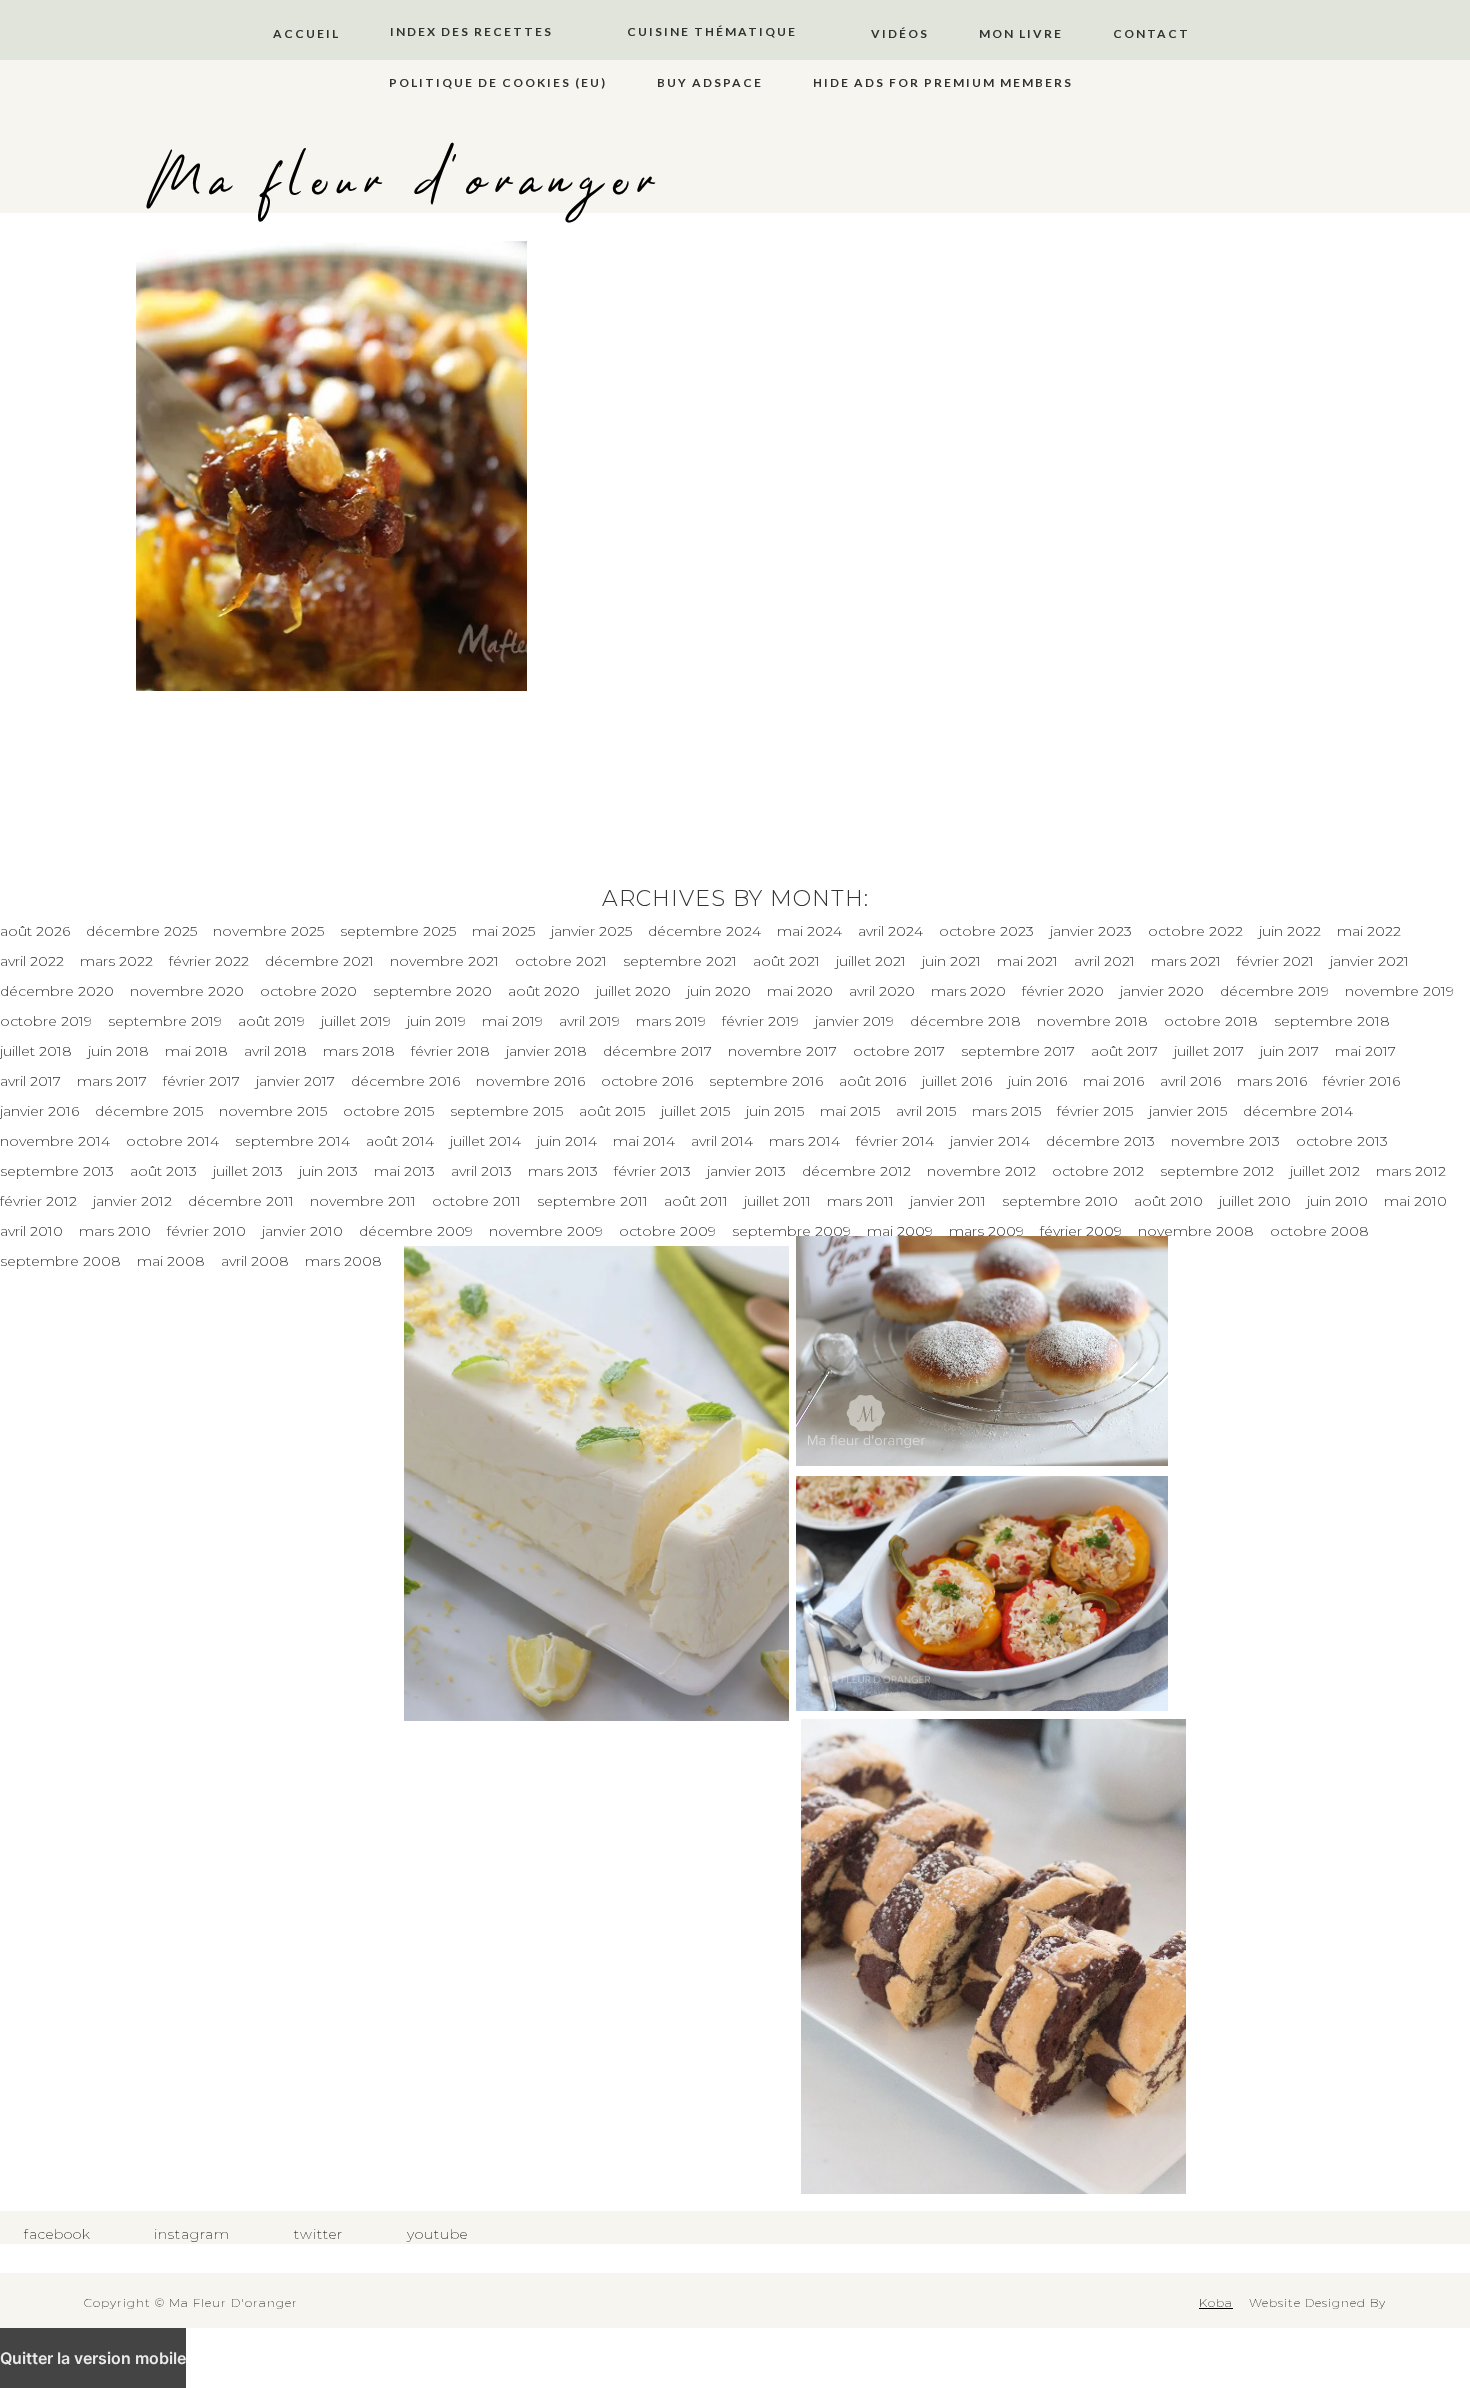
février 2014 (895, 1141)
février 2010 (206, 1231)
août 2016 (872, 1081)
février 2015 (1095, 1111)
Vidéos (900, 33)
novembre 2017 (782, 1051)
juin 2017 (1289, 1051)
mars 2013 (563, 1171)
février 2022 (209, 961)
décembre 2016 (405, 1081)
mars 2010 (115, 1231)
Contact (1151, 33)
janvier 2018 (546, 1051)
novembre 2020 (187, 991)
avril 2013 (481, 1171)
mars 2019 (671, 1021)
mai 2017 (1365, 1051)
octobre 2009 (667, 1231)
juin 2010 (1337, 1201)
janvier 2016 (39, 1111)
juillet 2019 (356, 1021)
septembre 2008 (60, 1261)
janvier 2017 (295, 1081)
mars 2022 (116, 961)
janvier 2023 (1091, 931)
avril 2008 (255, 1261)
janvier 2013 (746, 1171)
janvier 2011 (948, 1201)
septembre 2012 (1217, 1171)
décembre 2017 (657, 1051)
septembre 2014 (292, 1141)
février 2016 (1361, 1081)
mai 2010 (1415, 1201)
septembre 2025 (398, 931)
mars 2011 (860, 1201)
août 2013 (163, 1171)
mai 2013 (404, 1171)
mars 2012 (1411, 1171)
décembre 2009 (416, 1231)
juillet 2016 (957, 1081)
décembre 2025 (141, 931)
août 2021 (786, 961)
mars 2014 (804, 1141)
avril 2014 (722, 1141)
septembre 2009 (791, 1231)
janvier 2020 (1162, 991)
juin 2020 (719, 991)
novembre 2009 (546, 1231)
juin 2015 (775, 1111)
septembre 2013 (57, 1171)
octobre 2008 (1319, 1231)
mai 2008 (171, 1261)
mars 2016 (1272, 1081)
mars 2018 (359, 1051)
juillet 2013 (248, 1171)
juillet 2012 (1325, 1171)
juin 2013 (328, 1171)
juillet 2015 (695, 1111)
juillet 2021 (871, 961)
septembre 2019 (165, 1021)
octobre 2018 (1211, 1021)
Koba (1216, 2302)
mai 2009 (900, 1231)
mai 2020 (800, 991)
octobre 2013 (1342, 1141)
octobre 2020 (308, 991)
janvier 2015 (1188, 1111)
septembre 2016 (766, 1081)
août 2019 (271, 1021)
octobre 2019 (46, 1021)
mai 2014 (644, 1141)
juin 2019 (436, 1021)
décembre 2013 (1100, 1141)
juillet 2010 (1255, 1201)
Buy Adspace (710, 82)
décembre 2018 (965, 1021)
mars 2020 (968, 991)
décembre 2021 (319, 961)
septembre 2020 (432, 991)
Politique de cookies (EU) (498, 82)
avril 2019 (589, 1021)
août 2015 (612, 1111)
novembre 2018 (1092, 1021)
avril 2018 (275, 1051)
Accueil (306, 33)
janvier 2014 (990, 1141)
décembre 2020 (57, 991)
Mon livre (1021, 33)
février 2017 (201, 1081)
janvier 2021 (1369, 961)
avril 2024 (890, 931)
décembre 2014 (1298, 1111)
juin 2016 (1037, 1081)
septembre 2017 (1018, 1051)
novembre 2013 (1225, 1141)
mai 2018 (196, 1051)
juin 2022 (1290, 931)
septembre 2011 (592, 1201)
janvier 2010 (302, 1231)
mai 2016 (1113, 1081)
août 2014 (400, 1141)
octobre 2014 (172, 1141)
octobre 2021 (561, 961)
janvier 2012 (132, 1201)
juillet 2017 (1209, 1051)
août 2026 (35, 931)
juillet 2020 (633, 991)
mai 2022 (1369, 931)
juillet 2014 (485, 1141)
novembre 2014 (55, 1141)
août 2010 (1168, 1201)
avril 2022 (32, 961)
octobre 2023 (986, 931)
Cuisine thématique (712, 31)
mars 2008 (343, 1261)
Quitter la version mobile (93, 2358)
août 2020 (544, 991)
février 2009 (1081, 1231)
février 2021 (1275, 961)
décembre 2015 (149, 1111)
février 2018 (450, 1051)
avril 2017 (30, 1081)
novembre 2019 (1399, 991)
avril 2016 (1190, 1081)
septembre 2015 (506, 1111)
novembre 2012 (981, 1171)
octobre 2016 (647, 1081)
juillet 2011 (777, 1201)
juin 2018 (118, 1051)
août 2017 (1124, 1051)
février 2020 (1063, 991)
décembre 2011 (241, 1201)
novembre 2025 (268, 931)
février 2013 (652, 1171)
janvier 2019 (854, 1021)
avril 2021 (1104, 961)
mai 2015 (850, 1111)
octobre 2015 (388, 1111)
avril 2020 (882, 991)
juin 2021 (951, 961)
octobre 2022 (1195, 931)
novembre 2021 (444, 961)
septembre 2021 (680, 961)
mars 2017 (112, 1081)
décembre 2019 (1274, 991)
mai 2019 (512, 1021)
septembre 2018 (1332, 1021)
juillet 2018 (36, 1051)
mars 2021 (1186, 961)
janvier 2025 (591, 931)
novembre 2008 (1196, 1231)
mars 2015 (1006, 1111)
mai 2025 (503, 931)
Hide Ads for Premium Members (943, 82)
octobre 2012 (1098, 1171)
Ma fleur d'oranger (405, 182)
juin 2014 (567, 1141)
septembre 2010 (1060, 1201)
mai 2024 (809, 931)
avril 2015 (926, 1111)
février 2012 (38, 1201)
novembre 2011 (363, 1201)
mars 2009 (986, 1231)
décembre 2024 (704, 931)
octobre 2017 (899, 1051)
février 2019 (760, 1021)
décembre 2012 (856, 1171)
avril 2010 (31, 1231)
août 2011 (696, 1201)
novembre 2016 (530, 1081)
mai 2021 (1027, 961)
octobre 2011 (476, 1201)
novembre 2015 (273, 1111)
